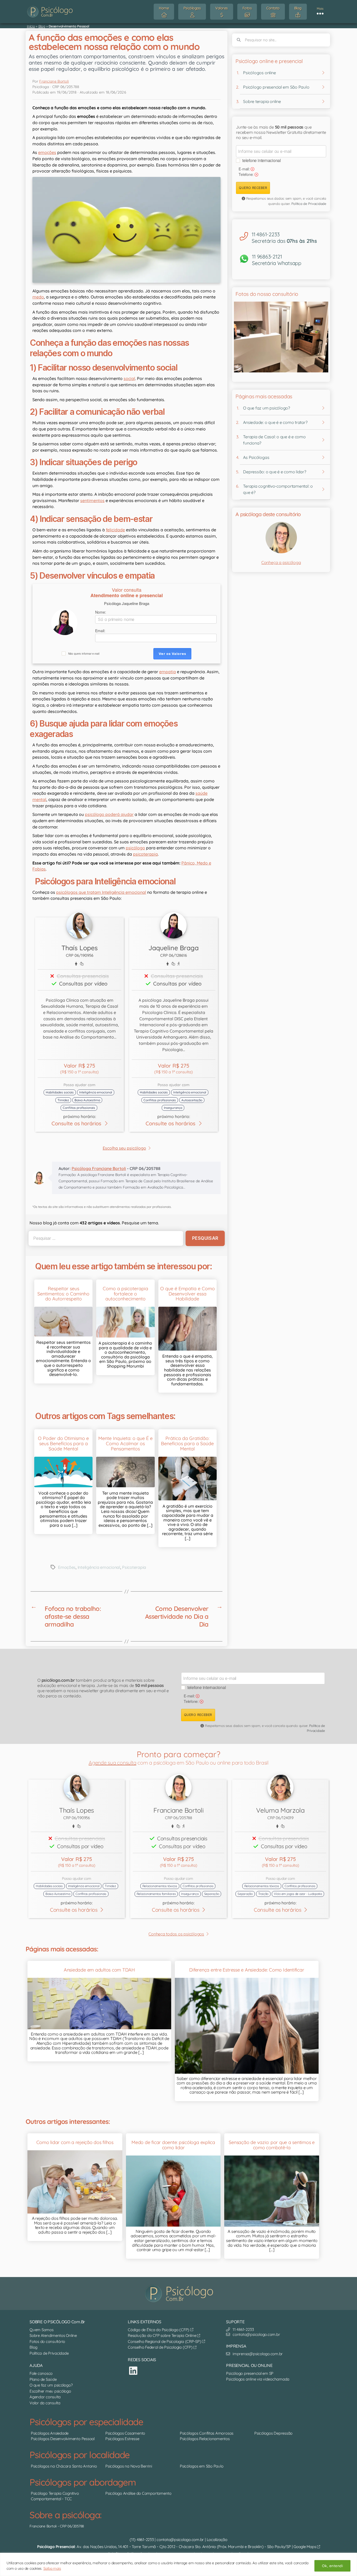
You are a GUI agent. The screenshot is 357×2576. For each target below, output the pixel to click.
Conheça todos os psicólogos (176, 1934)
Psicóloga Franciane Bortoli (99, 1168)
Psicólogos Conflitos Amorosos (207, 2433)
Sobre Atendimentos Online (53, 2335)
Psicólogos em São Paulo (201, 2466)
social (129, 378)
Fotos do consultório (47, 2341)
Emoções (67, 1567)
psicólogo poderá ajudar (109, 814)
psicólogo (135, 848)
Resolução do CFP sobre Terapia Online (162, 2335)
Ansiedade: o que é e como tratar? (275, 422)
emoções (47, 152)
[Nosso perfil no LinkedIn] (133, 2370)
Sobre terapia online (262, 101)
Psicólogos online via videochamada (258, 2379)
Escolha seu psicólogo (124, 1148)
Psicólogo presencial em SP (250, 2373)
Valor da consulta (45, 2403)
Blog (42, 26)
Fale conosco (41, 2373)
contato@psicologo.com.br (180, 2539)
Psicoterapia (134, 1567)
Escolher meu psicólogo (50, 2391)
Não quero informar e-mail (84, 654)
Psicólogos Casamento (125, 2433)
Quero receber (253, 188)
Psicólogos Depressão (273, 2433)
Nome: (101, 612)
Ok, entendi (332, 2566)
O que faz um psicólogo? (266, 408)
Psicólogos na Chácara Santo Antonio (64, 2466)
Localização (217, 2539)
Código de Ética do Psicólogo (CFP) (159, 2329)
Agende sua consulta (112, 1763)
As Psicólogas (256, 457)
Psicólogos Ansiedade (50, 2433)
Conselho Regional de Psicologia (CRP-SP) (165, 2341)
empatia (168, 672)
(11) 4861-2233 (142, 2539)
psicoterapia (145, 854)
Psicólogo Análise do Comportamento (138, 2493)
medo (38, 297)
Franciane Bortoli (54, 81)
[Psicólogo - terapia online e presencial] (180, 2293)
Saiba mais (52, 2568)
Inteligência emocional (99, 1567)
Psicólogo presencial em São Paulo (276, 87)
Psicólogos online (259, 73)
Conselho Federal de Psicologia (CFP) (161, 2347)
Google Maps (305, 2547)
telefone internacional (262, 160)
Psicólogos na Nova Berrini (129, 2466)
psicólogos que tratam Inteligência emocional (101, 892)
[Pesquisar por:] (105, 1238)
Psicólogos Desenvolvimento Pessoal (63, 2439)
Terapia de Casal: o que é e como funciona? (274, 440)
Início (31, 26)
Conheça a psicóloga (281, 562)
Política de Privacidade (309, 204)
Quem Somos (42, 2329)
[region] (179, 2564)
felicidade (115, 530)
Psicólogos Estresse (122, 2439)
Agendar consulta (45, 2397)
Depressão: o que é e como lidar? (275, 472)
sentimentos (92, 500)
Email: (100, 631)
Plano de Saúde (43, 2379)
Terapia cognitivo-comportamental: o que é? (278, 489)
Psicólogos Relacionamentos (205, 2439)
